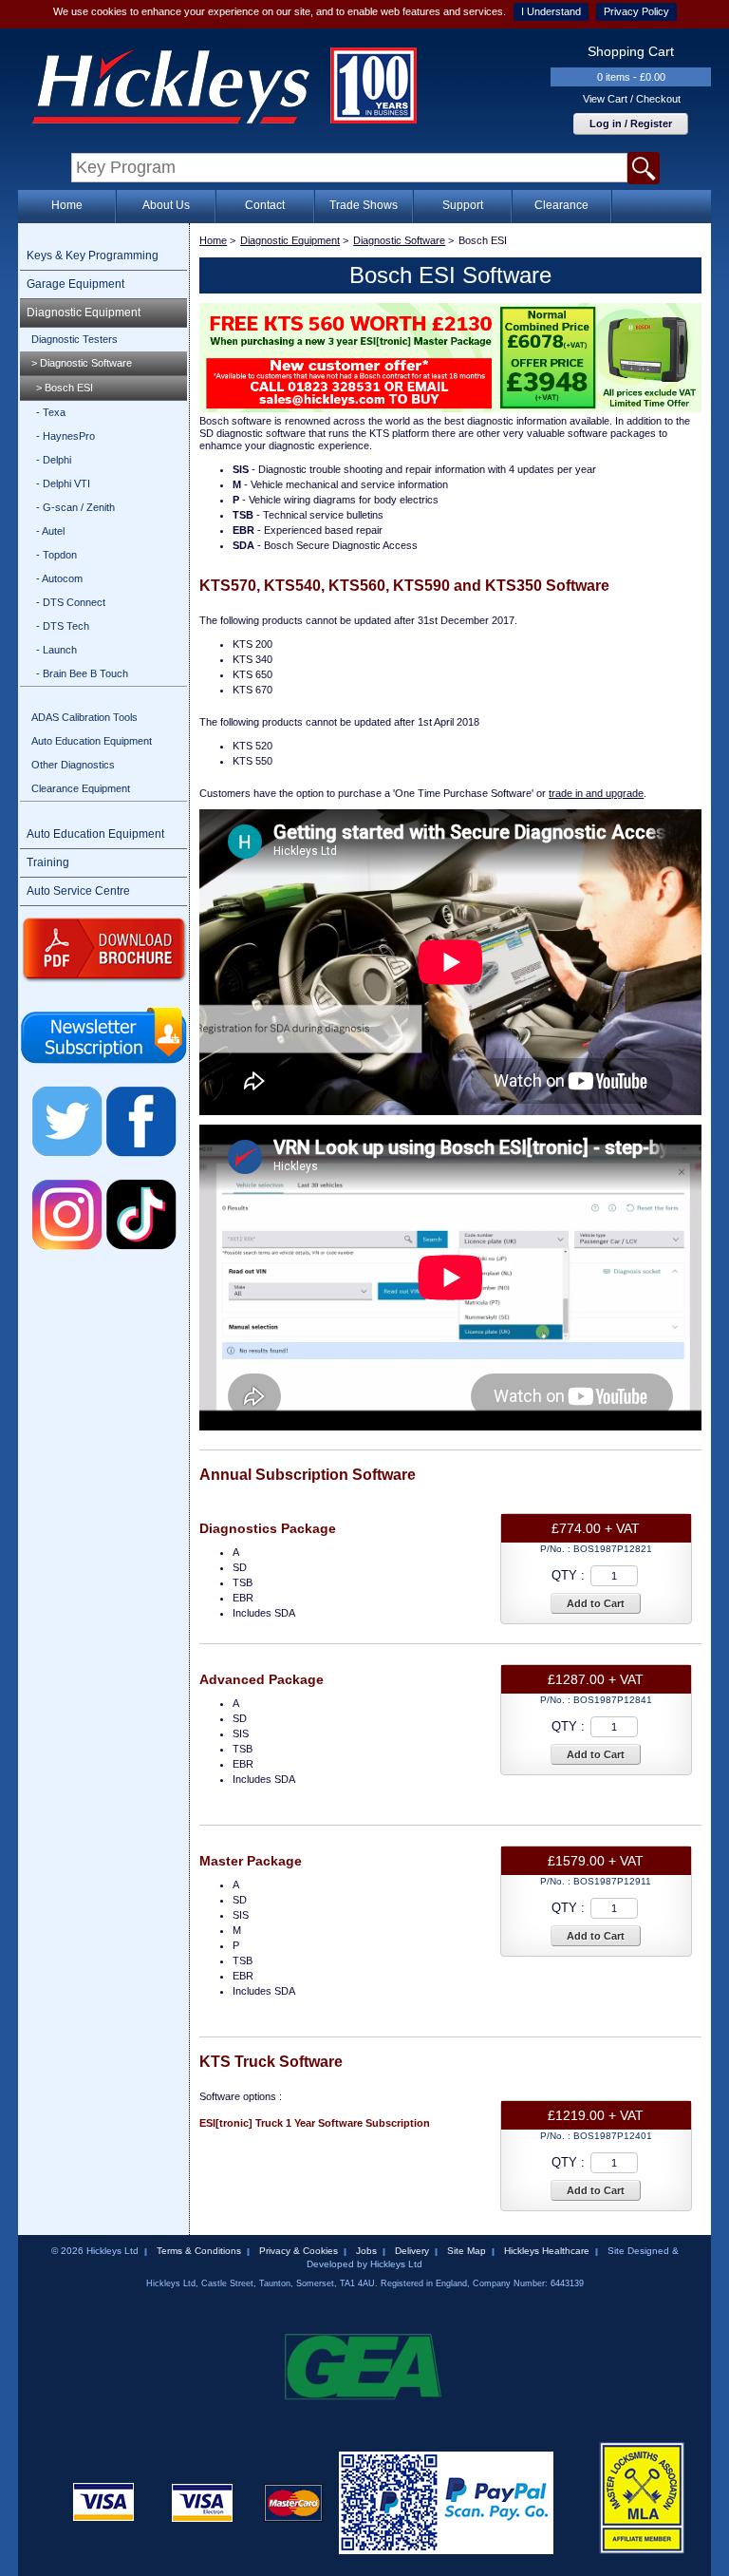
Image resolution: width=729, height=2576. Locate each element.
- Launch (56, 650)
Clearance (561, 205)
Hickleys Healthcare (547, 2251)
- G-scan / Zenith (75, 507)
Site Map (467, 2251)
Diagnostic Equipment (84, 313)
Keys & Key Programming (93, 256)
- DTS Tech (63, 626)
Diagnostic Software (399, 240)
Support (463, 205)
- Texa (51, 412)
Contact (265, 205)
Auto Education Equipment (92, 741)
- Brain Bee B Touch (82, 673)
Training (48, 862)
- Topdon (56, 555)
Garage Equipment (75, 284)
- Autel (50, 531)
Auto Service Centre (78, 891)
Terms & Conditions (199, 2251)
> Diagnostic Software (82, 363)
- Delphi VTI (63, 483)
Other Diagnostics (73, 765)
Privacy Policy (636, 11)
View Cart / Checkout (632, 99)
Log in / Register (631, 123)
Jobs (366, 2251)
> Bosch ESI (65, 388)
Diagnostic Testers (75, 339)
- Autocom (59, 578)
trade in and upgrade (596, 793)
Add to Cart (596, 1603)
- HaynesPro (65, 436)
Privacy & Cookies (299, 2251)
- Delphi (54, 460)
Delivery (412, 2251)
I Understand (551, 11)
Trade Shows (364, 205)
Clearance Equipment (81, 788)
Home (67, 205)
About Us (166, 205)
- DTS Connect (71, 602)
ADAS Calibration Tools (84, 717)
